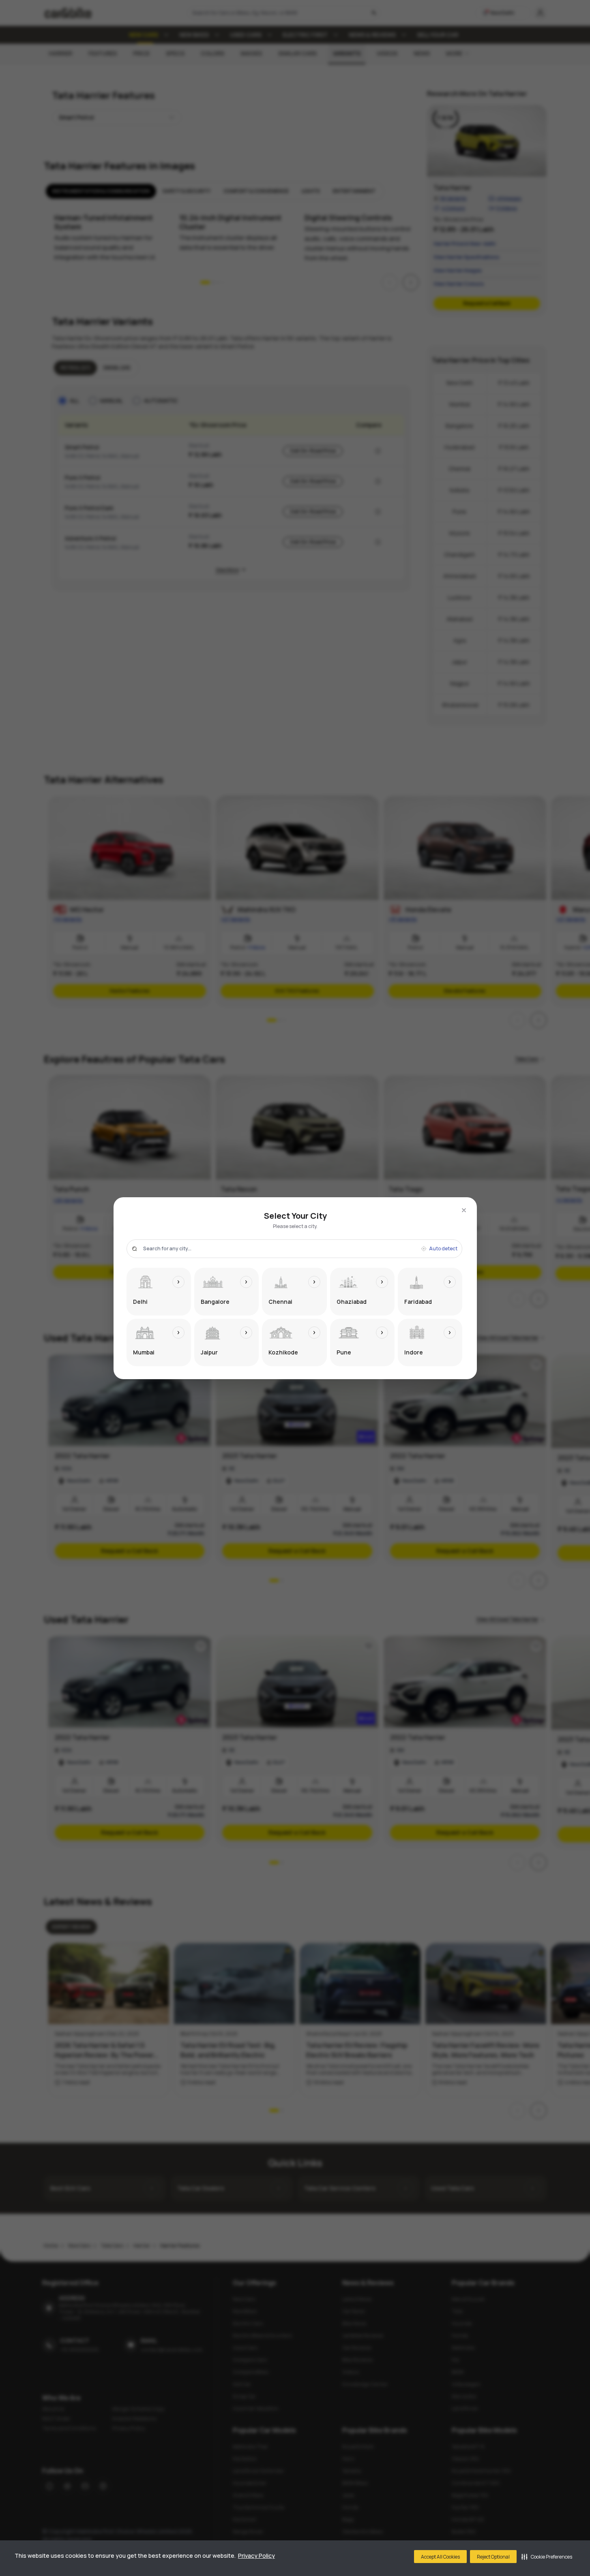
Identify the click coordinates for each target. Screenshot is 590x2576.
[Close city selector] (464, 1210)
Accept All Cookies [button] (440, 2557)
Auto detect (443, 1249)
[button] (547, 2557)
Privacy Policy (256, 2556)
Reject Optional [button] (493, 2557)
